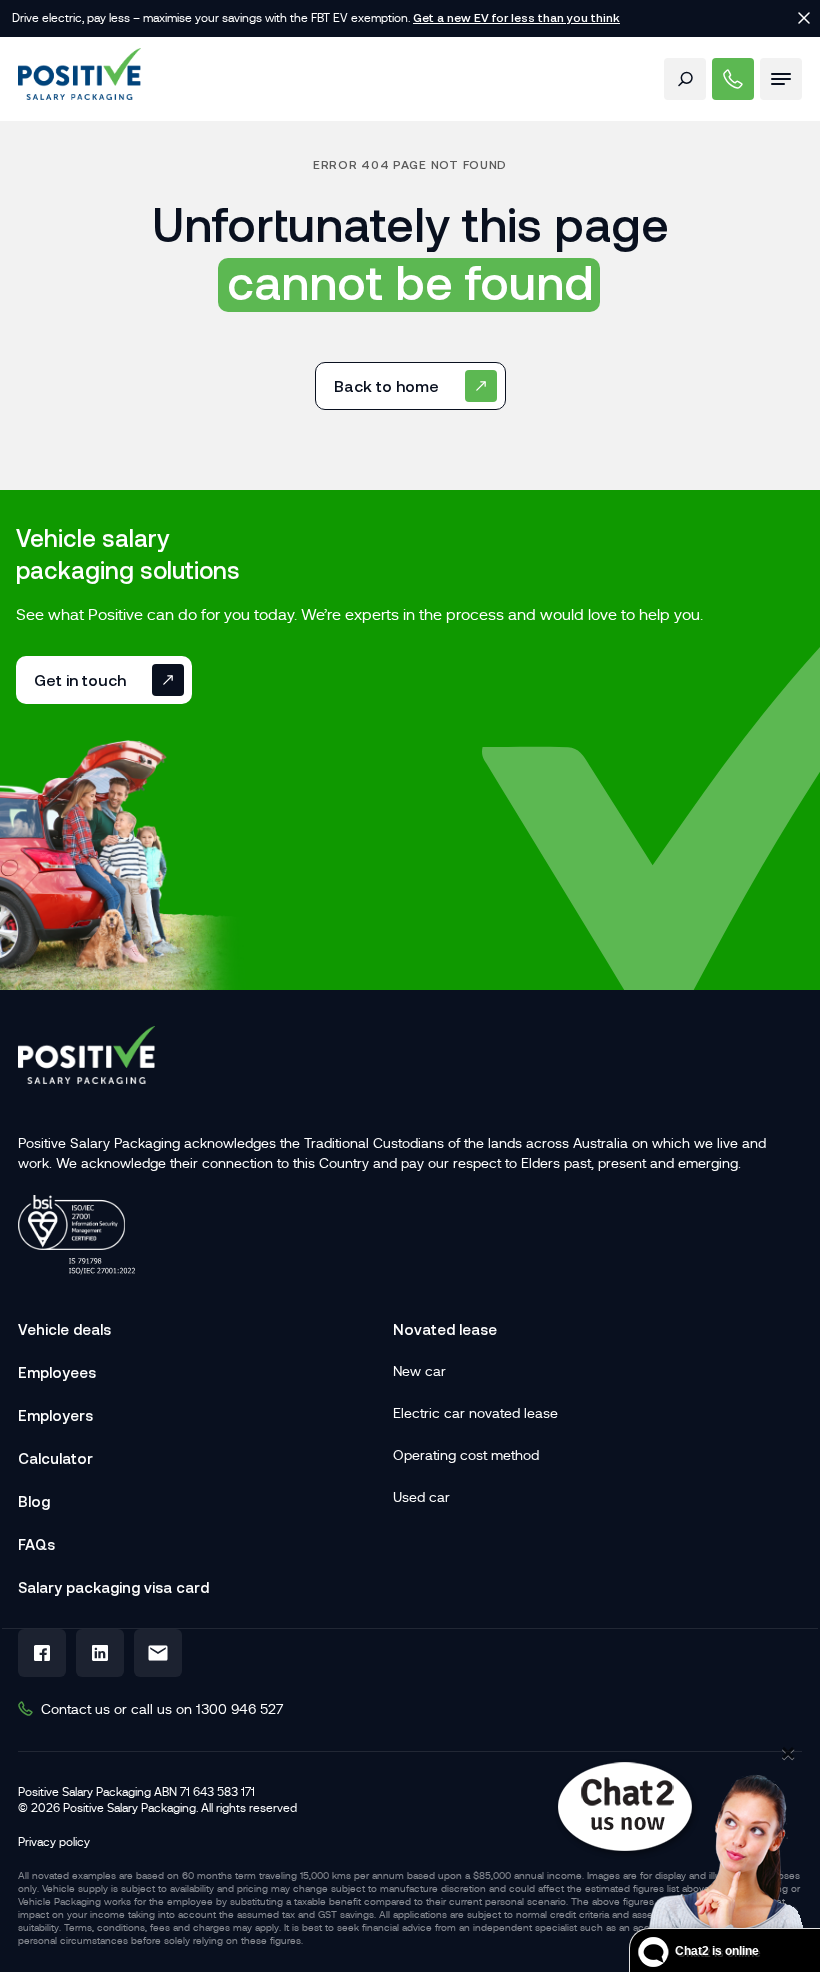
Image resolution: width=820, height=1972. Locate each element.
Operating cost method (466, 1455)
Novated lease (445, 1329)
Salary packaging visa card (113, 1587)
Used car (421, 1497)
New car (419, 1371)
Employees (57, 1372)
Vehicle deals (64, 1329)
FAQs (36, 1544)
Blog (34, 1501)
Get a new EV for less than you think (516, 17)
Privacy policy (54, 1842)
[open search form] (685, 79)
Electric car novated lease (475, 1413)
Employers (55, 1415)
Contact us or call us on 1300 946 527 (162, 1709)
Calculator (55, 1458)
